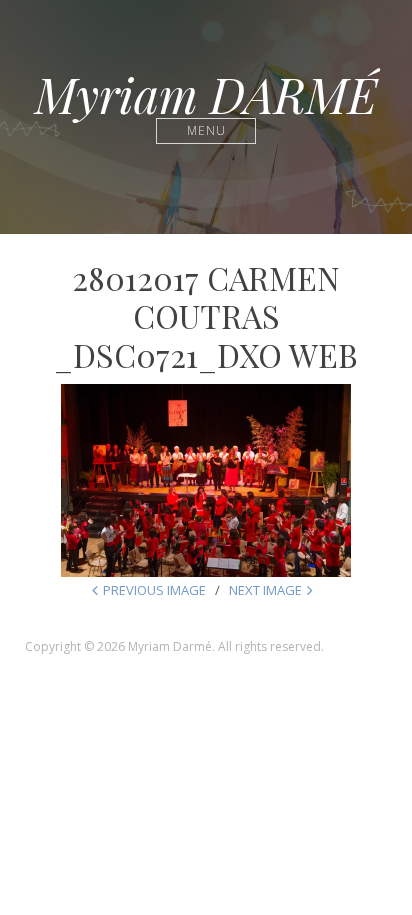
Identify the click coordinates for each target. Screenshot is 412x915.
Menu (206, 130)
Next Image (265, 590)
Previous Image (154, 590)
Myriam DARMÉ (206, 94)
